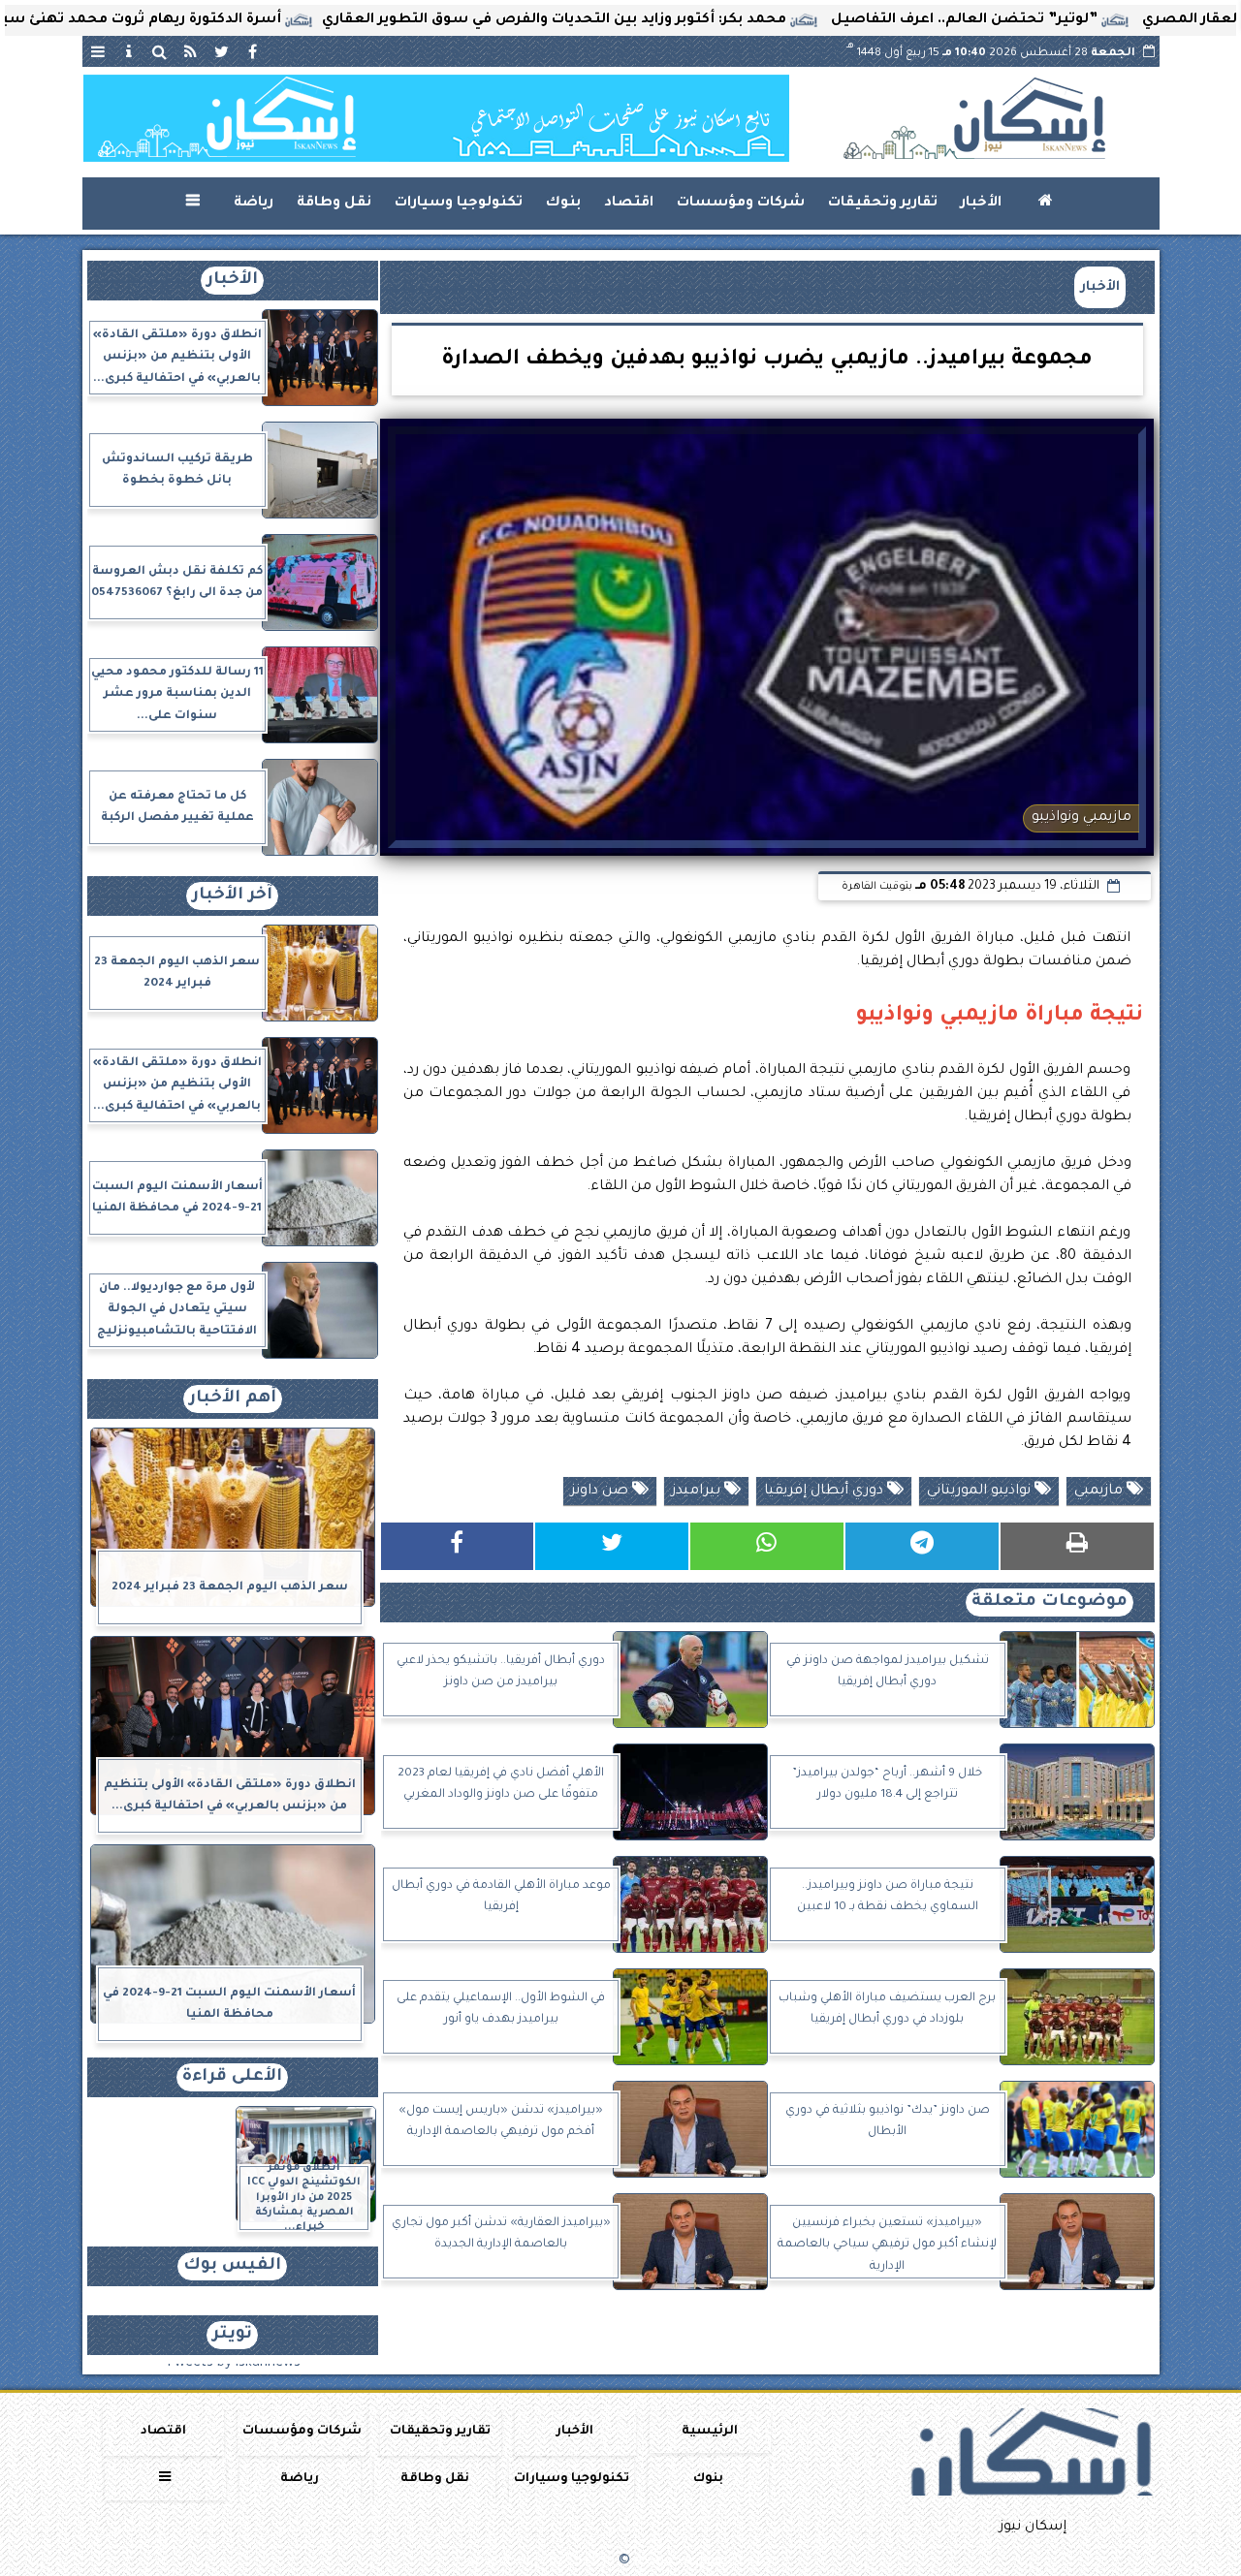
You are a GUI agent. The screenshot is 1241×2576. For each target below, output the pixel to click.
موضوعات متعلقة (1050, 1602)
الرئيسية (710, 2432)
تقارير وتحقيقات (883, 204)
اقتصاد (629, 204)
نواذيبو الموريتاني (981, 1492)
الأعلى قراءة (232, 2077)
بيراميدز (698, 1492)
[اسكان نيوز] (436, 118)
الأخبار (981, 204)
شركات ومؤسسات (741, 204)
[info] (129, 51)
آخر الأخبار (232, 896)
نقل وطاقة (334, 204)
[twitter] (222, 51)
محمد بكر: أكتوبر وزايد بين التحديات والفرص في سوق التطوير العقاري (649, 20)
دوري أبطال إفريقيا (826, 1492)
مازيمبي (1100, 1492)
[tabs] (98, 51)
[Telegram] (922, 1546)
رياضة (254, 204)
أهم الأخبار (233, 1399)
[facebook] (253, 51)
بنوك (563, 204)
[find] (160, 51)
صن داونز (602, 1492)
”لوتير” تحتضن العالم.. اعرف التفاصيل (1059, 20)
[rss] (191, 51)
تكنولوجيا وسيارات (459, 204)
